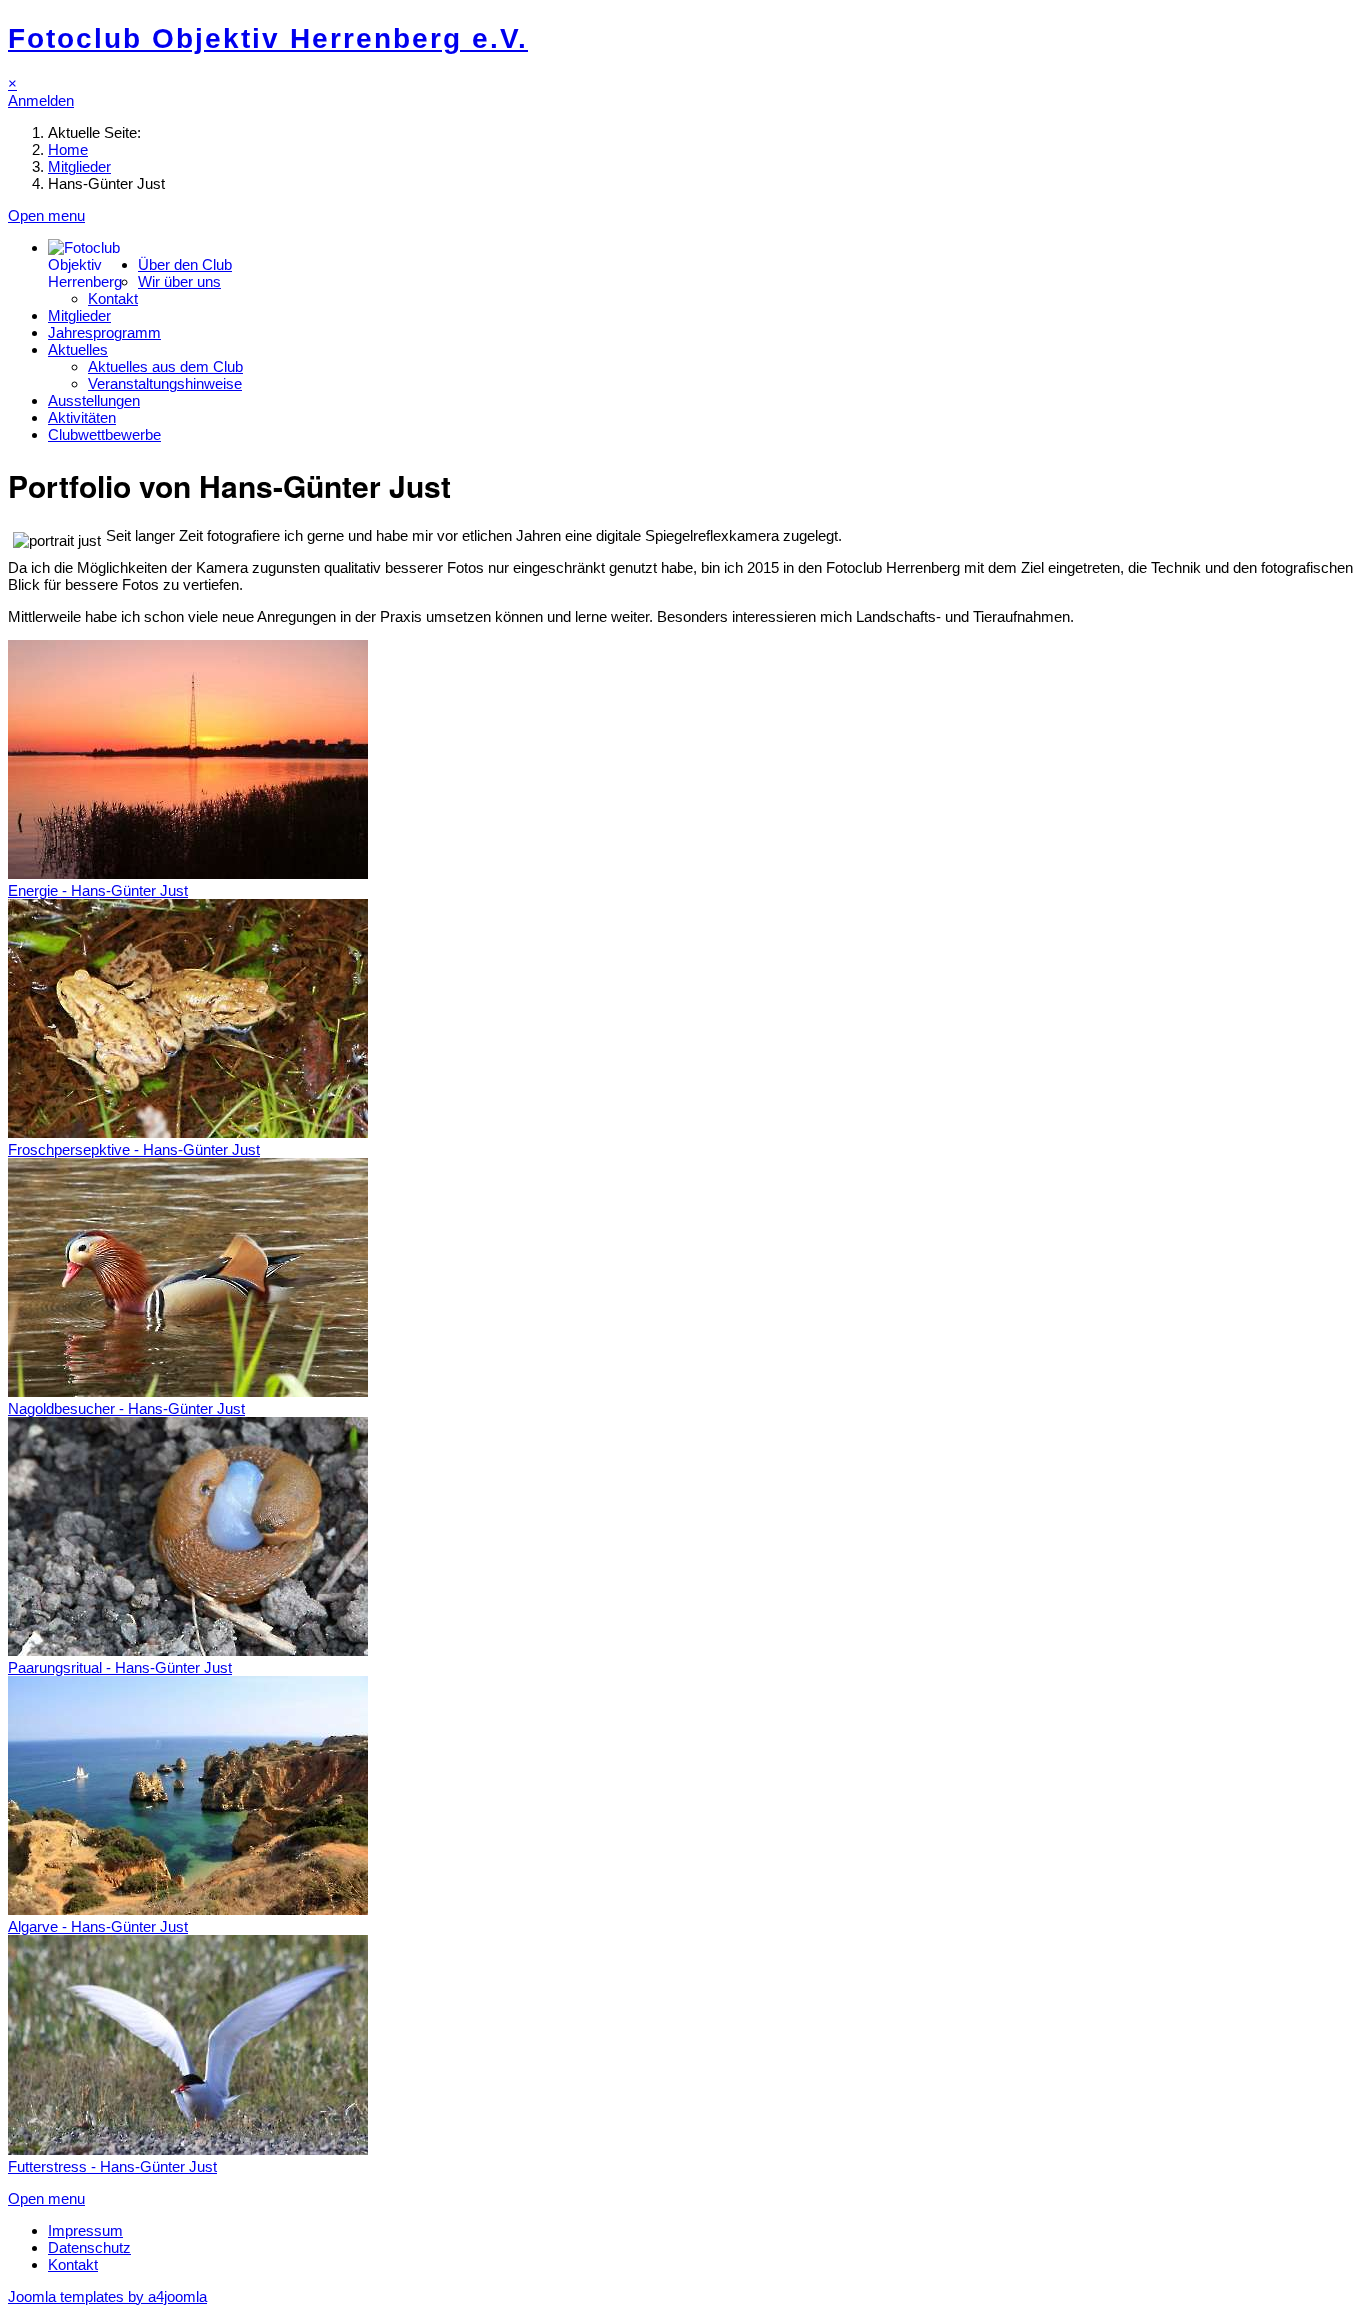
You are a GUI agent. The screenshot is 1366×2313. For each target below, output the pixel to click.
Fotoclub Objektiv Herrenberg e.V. (268, 38)
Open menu (46, 215)
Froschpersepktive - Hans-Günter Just (134, 1149)
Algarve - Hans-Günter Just (98, 1926)
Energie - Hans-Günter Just (98, 890)
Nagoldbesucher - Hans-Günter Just (126, 1408)
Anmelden (41, 100)
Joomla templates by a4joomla (107, 2296)
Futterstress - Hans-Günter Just (112, 2166)
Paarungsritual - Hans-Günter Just (120, 1667)
